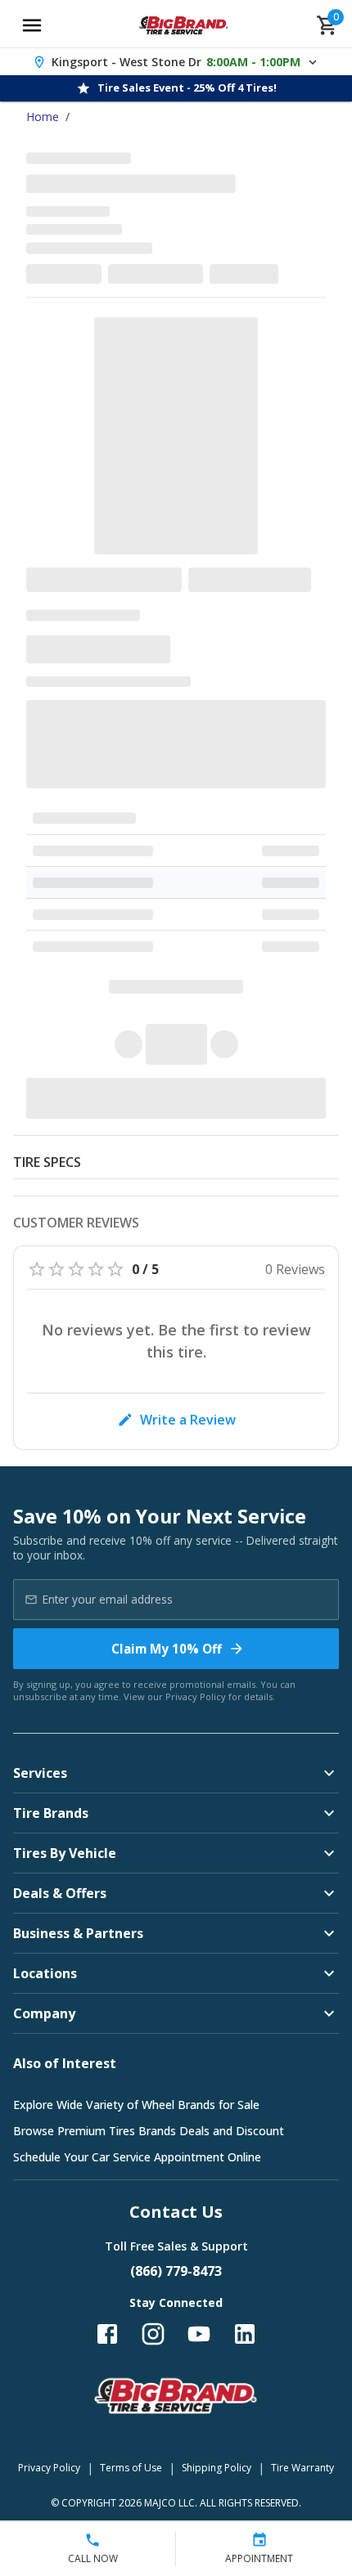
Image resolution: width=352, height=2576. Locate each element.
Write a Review (188, 1420)
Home (43, 117)
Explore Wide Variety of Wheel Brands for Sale (136, 2105)
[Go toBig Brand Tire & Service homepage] (184, 25)
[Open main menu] (32, 25)
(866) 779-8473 (176, 2271)
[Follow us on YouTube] (199, 2334)
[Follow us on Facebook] (107, 2334)
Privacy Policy (196, 1696)
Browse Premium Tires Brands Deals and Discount (149, 2131)
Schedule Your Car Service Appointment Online (137, 2157)
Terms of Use (131, 2468)
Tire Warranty (302, 2468)
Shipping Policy (217, 2468)
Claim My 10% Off (167, 1649)
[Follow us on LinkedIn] (245, 2334)
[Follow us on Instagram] (153, 2334)
